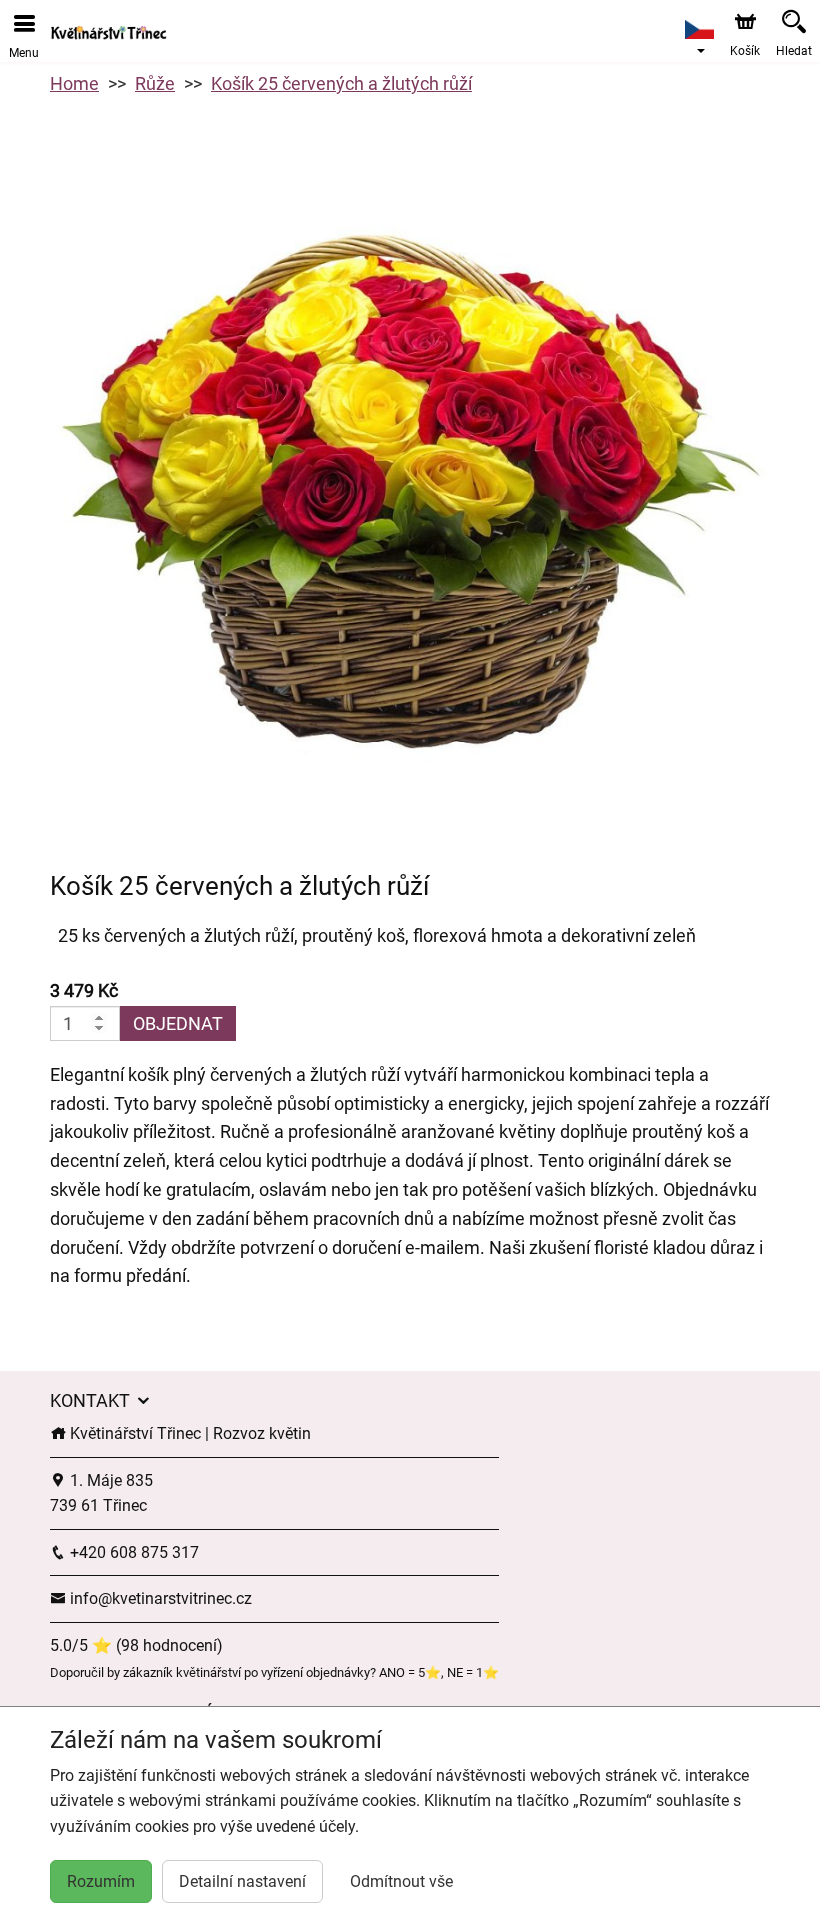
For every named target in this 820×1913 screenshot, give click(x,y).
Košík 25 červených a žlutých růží (341, 83)
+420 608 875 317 (132, 1552)
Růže (155, 83)
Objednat (178, 1023)
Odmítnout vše (401, 1881)
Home (74, 83)
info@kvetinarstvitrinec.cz (159, 1598)
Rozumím (101, 1881)
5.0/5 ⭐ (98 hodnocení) (136, 1645)
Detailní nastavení (242, 1881)
